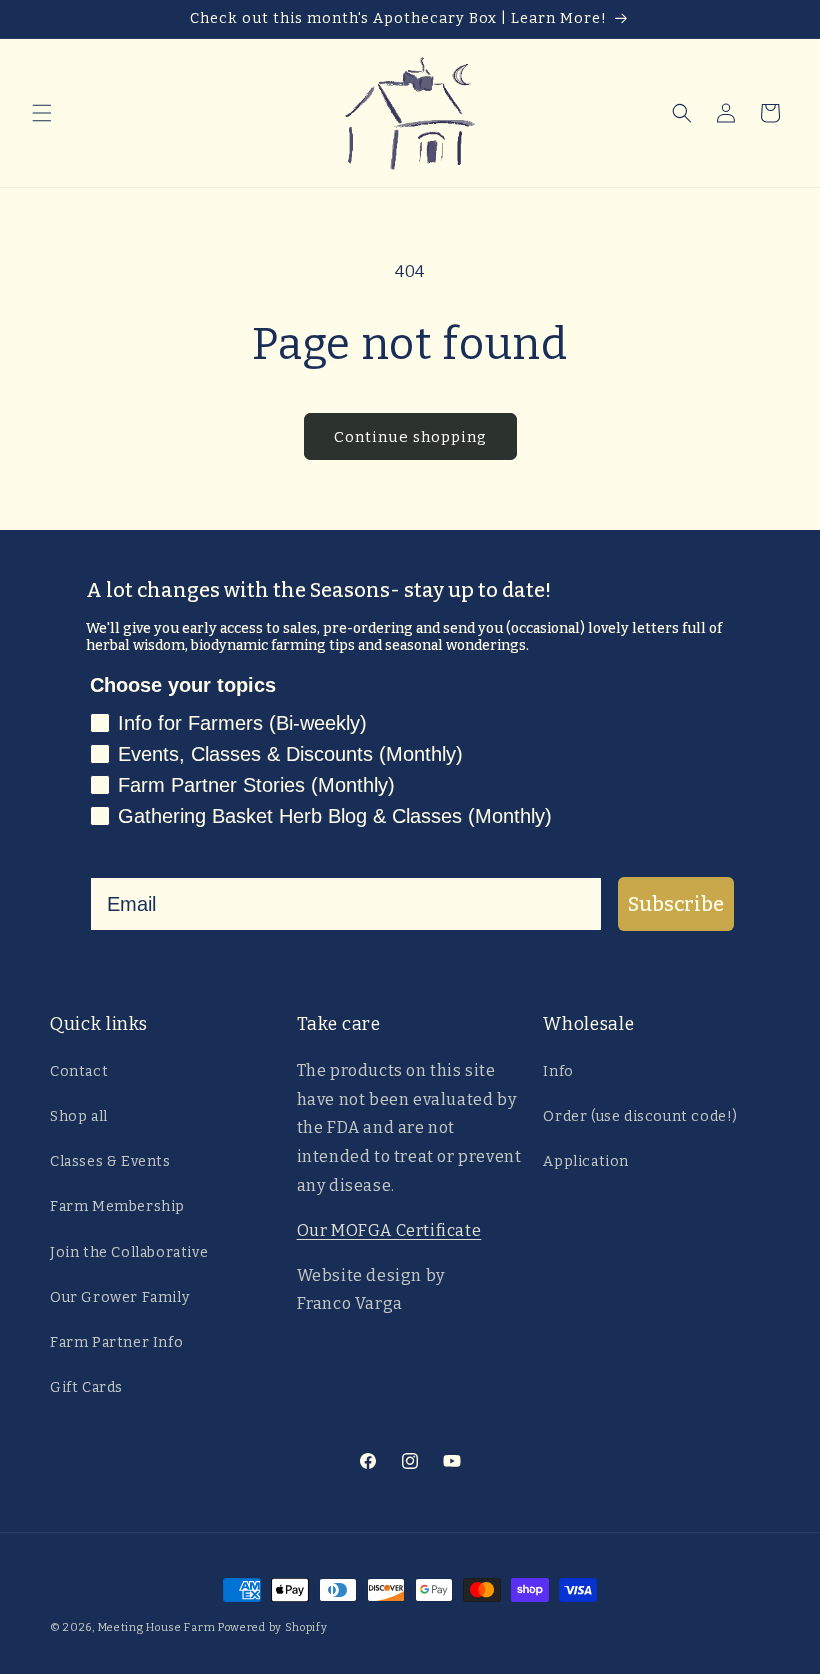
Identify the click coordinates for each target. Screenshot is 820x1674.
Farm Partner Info (116, 1342)
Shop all (79, 1116)
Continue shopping (410, 437)
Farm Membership (117, 1206)
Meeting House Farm (157, 1627)
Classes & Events (110, 1161)
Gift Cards (86, 1387)
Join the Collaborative (129, 1252)
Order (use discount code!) (640, 1116)
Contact (79, 1071)
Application (586, 1161)
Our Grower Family (119, 1297)
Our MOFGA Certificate (389, 1230)
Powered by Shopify (273, 1627)
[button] (42, 113)
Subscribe (676, 904)
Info (558, 1071)
